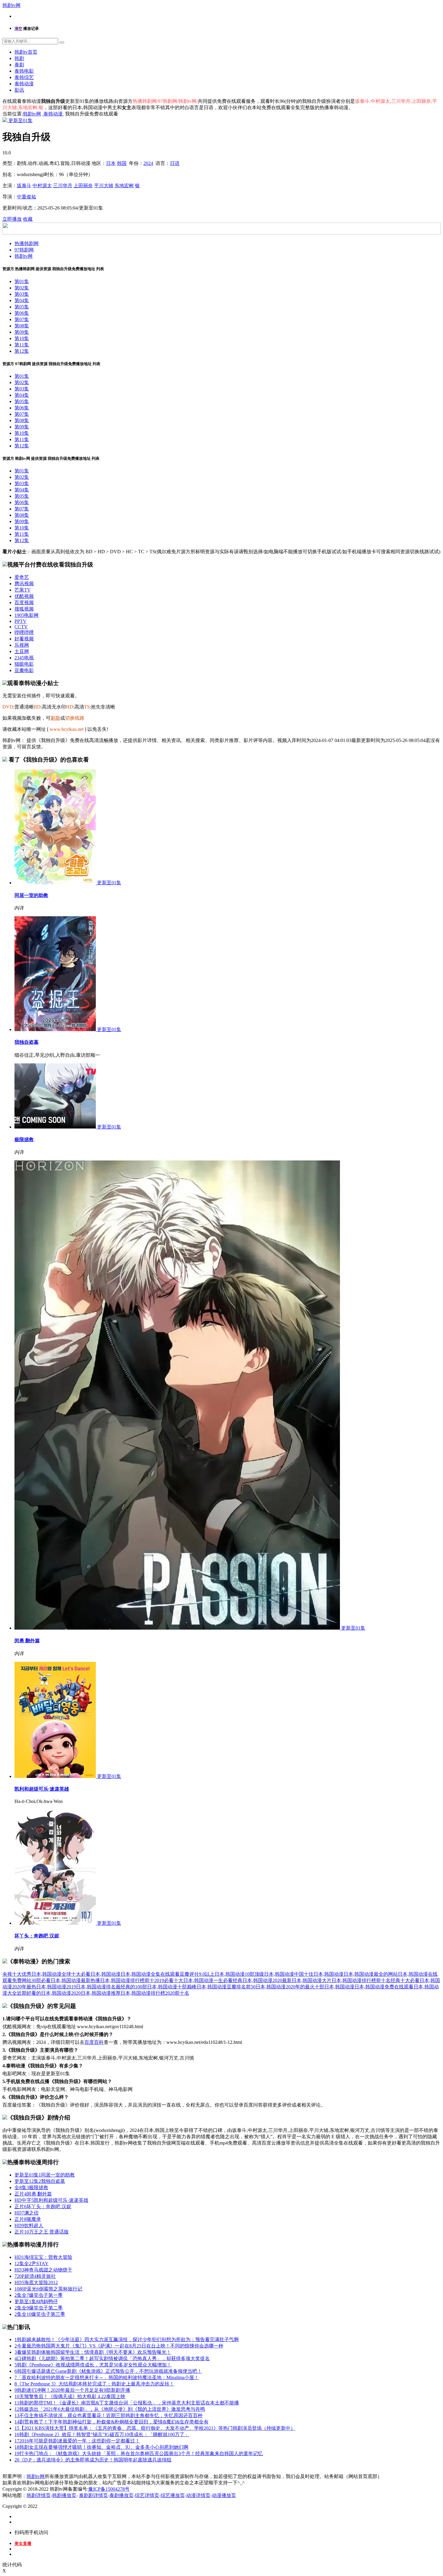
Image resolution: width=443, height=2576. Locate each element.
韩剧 (19, 58)
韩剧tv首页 (26, 52)
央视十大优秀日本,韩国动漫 (32, 1974)
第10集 (22, 338)
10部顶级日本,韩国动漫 (269, 1974)
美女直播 (23, 2544)
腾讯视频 (24, 584)
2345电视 (24, 658)
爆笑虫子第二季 (39, 2308)
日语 (175, 163)
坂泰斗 (24, 186)
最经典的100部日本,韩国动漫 (146, 1987)
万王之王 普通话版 (42, 2232)
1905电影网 (27, 615)
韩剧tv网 (11, 5)
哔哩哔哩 (24, 632)
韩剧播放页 (64, 2495)
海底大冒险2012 (36, 2282)
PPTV (20, 621)
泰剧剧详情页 (93, 2495)
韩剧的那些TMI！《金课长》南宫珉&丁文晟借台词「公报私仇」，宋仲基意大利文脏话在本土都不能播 (127, 2403)
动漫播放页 (224, 2495)
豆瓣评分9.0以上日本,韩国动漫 (212, 1974)
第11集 (22, 345)
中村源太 (42, 186)
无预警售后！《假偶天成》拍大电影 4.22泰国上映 (70, 2396)
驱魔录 (28, 2219)
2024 (148, 163)
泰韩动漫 (24, 84)
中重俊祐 (27, 197)
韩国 (122, 163)
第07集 (22, 319)
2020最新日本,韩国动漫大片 (302, 1980)
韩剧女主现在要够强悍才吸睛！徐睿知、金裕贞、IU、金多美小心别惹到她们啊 (101, 2447)
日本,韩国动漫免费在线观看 (384, 1987)
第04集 (22, 300)
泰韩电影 (24, 71)
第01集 (22, 281)
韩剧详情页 (39, 2495)
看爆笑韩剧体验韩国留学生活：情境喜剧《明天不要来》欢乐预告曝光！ (93, 2352)
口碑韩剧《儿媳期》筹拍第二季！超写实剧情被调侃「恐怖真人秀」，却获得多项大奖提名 (112, 2358)
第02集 (22, 288)
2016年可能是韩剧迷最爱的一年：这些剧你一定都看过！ (77, 2441)
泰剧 (19, 65)
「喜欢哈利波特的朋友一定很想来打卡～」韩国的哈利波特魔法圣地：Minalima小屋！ (107, 2377)
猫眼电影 (24, 664)
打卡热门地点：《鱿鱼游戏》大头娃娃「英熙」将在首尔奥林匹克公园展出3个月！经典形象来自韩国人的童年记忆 (139, 2453)
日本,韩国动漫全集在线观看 (150, 1974)
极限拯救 (24, 1140)
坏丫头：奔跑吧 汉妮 (37, 1936)
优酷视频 (24, 596)
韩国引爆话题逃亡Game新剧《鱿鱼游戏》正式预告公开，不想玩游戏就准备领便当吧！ (108, 2371)
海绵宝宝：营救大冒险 (43, 2257)
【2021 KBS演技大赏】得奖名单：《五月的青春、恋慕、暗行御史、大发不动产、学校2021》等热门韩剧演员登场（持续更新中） (155, 2428)
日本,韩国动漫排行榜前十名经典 (366, 1980)
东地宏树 (124, 186)
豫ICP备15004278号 (109, 2489)
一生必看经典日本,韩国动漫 (243, 1980)
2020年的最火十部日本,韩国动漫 (320, 1987)
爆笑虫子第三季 (40, 2314)
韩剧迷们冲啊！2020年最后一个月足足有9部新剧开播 (72, 2390)
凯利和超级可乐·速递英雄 (42, 1789)
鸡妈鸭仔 (36, 2301)
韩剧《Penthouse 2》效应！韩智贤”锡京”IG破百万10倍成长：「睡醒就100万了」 (102, 2434)
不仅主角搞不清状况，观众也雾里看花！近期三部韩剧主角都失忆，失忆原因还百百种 (108, 2415)
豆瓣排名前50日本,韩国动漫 (256, 1987)
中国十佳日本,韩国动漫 (319, 1974)
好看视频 (24, 639)
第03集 (22, 294)
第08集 (22, 326)
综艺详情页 (147, 2495)
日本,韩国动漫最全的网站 (371, 1974)
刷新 (55, 718)
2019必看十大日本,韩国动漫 (184, 1980)
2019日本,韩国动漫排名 (91, 1987)
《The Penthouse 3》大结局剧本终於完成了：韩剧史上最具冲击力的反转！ (94, 2384)
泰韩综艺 (24, 77)
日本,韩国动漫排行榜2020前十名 (155, 1993)
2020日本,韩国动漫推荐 (96, 1993)
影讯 (19, 90)
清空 (18, 28)
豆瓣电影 (24, 670)
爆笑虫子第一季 (39, 2295)
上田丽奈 (83, 186)
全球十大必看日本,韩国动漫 (91, 1974)
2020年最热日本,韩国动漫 (39, 1987)
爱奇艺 (22, 577)
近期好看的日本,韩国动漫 (44, 1993)
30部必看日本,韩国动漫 (56, 1980)
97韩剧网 (24, 250)
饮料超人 (29, 2226)
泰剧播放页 (121, 2495)
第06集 (22, 313)
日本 (111, 163)
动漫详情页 (198, 2495)
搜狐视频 (24, 609)
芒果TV (23, 590)
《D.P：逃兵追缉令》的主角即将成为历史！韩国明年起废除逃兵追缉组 (93, 2460)
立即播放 (12, 219)
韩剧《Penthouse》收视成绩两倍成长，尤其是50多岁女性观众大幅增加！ (93, 2365)
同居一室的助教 (31, 895)
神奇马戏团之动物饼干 (43, 2270)
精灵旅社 (35, 2276)
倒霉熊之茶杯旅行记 (48, 2289)
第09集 (22, 332)
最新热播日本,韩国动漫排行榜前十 (118, 1980)
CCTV (21, 627)
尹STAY (31, 2263)
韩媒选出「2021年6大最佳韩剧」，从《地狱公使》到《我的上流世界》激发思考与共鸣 (110, 2409)
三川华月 (63, 186)
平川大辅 (104, 186)
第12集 (22, 351)
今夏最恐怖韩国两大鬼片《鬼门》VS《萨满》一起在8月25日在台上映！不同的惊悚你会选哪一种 (119, 2346)
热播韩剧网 (27, 243)
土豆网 (22, 651)
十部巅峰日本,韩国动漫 (202, 1987)
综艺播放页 (173, 2495)
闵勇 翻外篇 (27, 1641)
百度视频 (24, 603)
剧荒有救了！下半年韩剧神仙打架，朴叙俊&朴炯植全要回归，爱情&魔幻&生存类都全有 (112, 2422)
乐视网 (22, 645)
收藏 (28, 219)
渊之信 (27, 2213)
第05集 (22, 307)
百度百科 (94, 2042)
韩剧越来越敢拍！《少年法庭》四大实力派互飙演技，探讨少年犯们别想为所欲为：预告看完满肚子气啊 (127, 2339)
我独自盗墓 (27, 1042)
